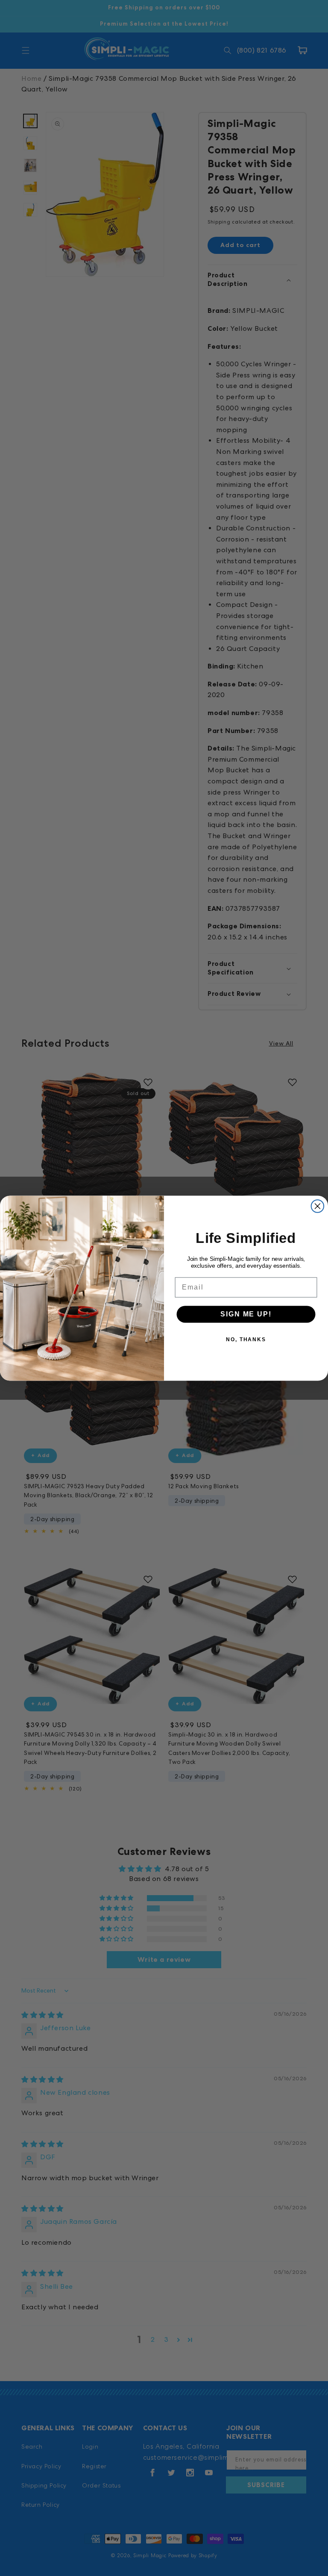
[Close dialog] (318, 1206)
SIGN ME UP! (246, 1314)
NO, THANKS (246, 1340)
